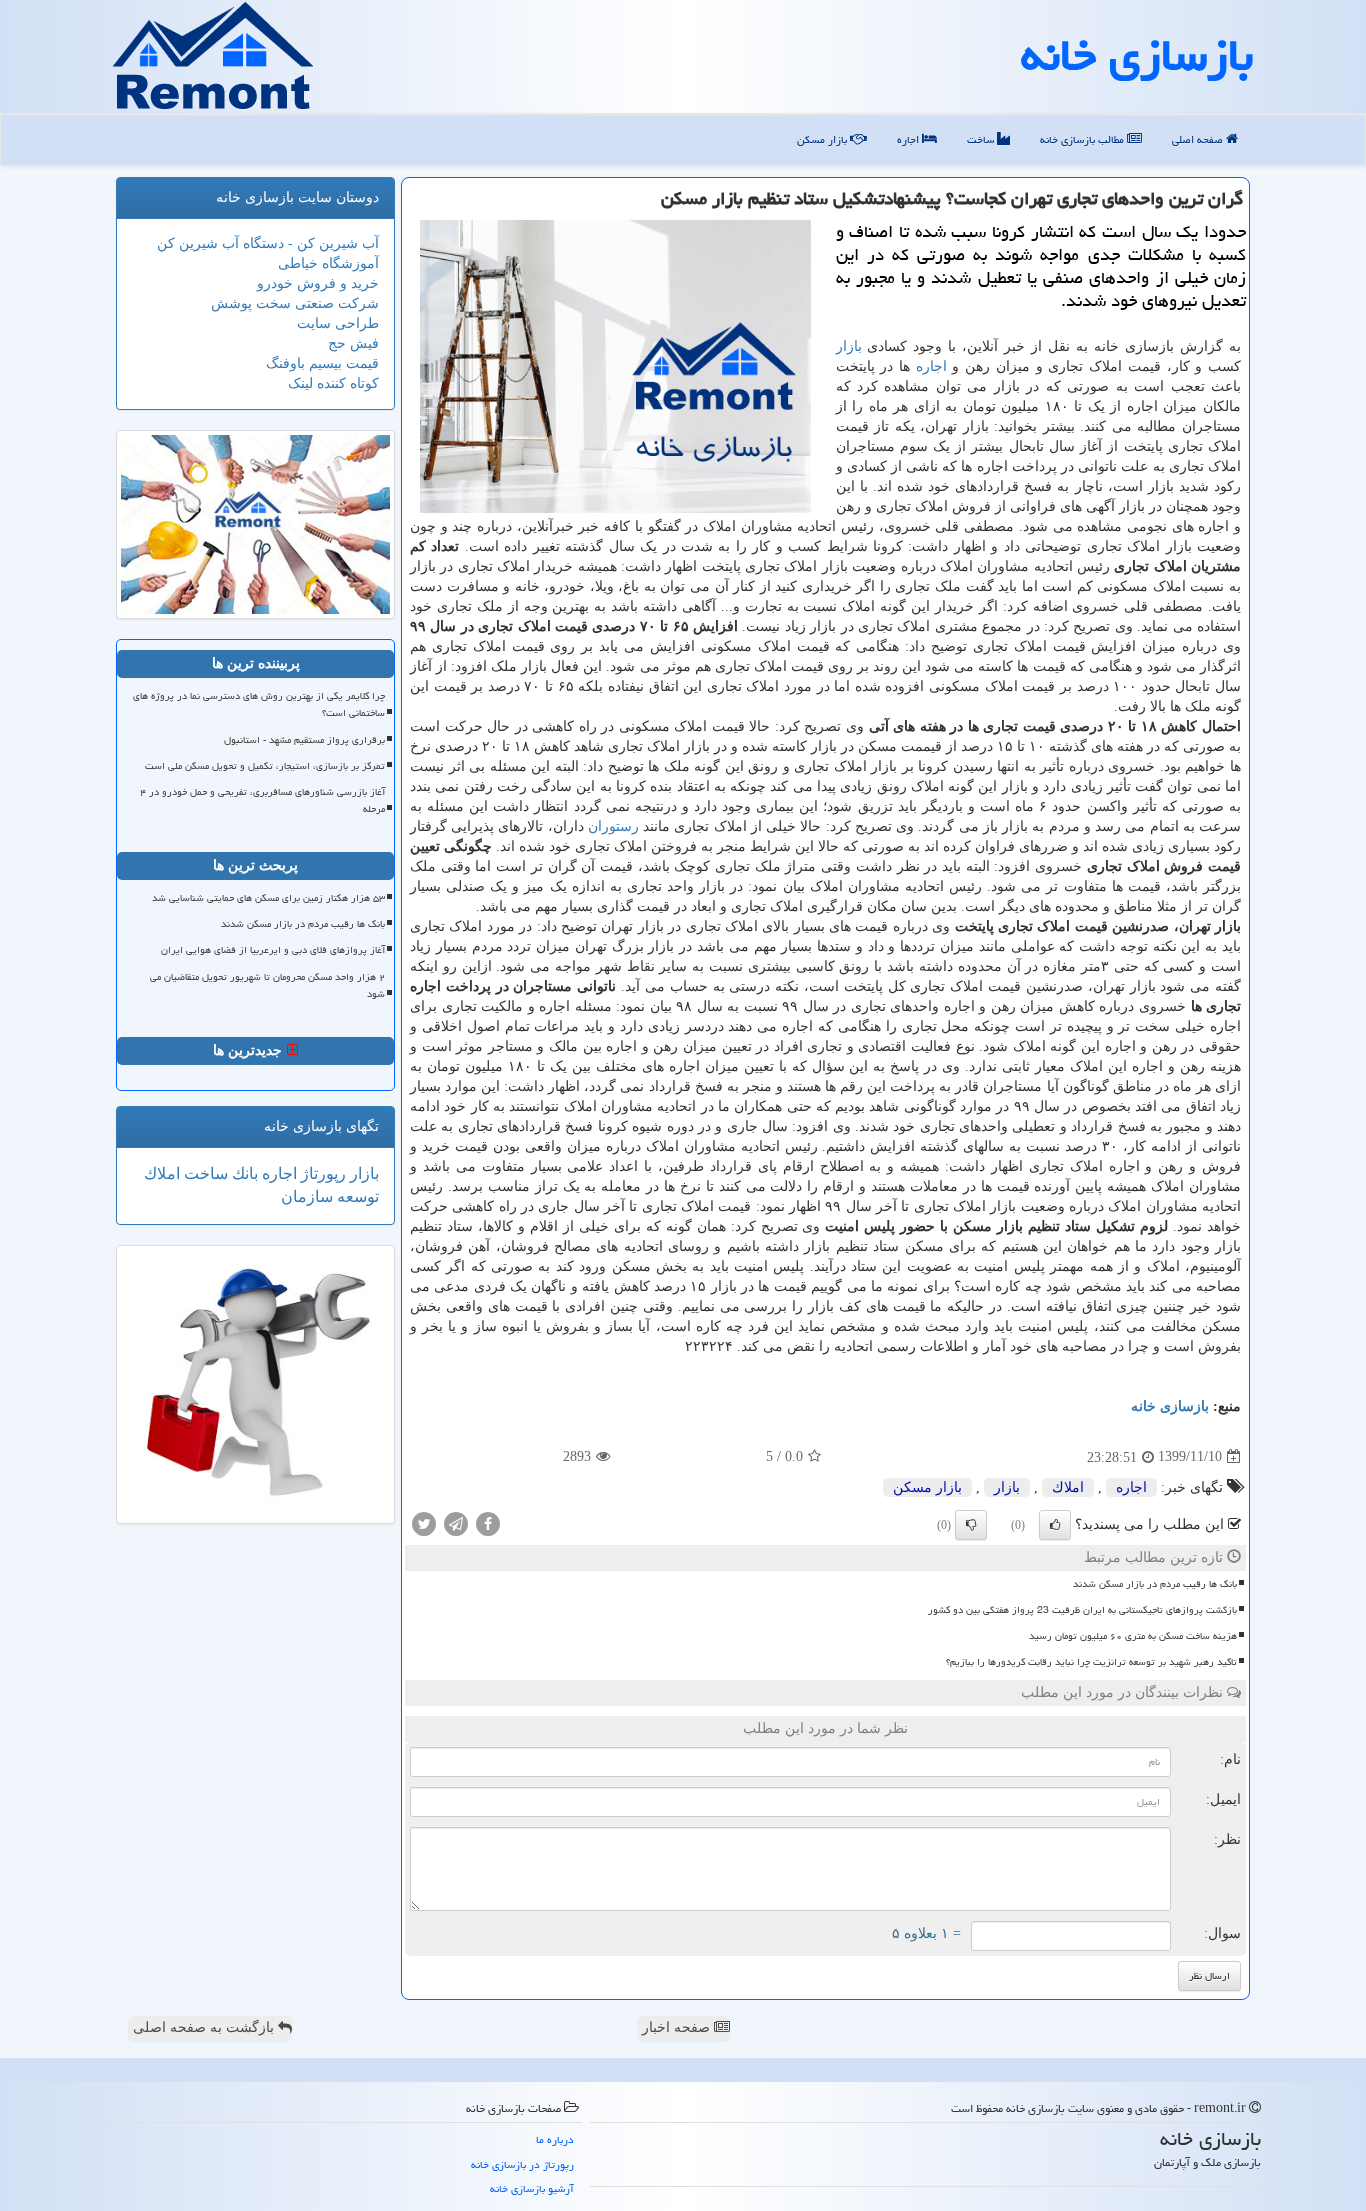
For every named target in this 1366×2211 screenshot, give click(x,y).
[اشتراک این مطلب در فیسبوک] (488, 1522)
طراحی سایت (338, 323)
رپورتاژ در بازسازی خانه (522, 2164)
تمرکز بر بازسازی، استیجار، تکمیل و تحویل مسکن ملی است (265, 766)
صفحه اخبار (678, 2027)
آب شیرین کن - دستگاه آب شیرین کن (268, 243)
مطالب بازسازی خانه (1083, 139)
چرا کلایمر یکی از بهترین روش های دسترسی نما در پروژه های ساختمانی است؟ (259, 704)
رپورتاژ (321, 1173)
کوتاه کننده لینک (333, 383)
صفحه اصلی (1199, 139)
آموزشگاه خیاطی (328, 263)
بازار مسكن (823, 139)
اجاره (909, 139)
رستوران (613, 826)
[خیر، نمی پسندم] (971, 1525)
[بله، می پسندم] (1055, 1525)
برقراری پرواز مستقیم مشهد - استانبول (304, 740)
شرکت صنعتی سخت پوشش (295, 303)
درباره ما (555, 2139)
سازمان (307, 1196)
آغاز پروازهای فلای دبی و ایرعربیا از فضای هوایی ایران (273, 950)
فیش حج (353, 343)
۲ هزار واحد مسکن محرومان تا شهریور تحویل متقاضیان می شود (267, 985)
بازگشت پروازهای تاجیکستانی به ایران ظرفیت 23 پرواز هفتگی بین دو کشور (1082, 1610)
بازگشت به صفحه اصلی (205, 2027)
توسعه (356, 1196)
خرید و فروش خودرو (318, 283)
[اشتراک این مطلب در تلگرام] (456, 1522)
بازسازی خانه (1137, 55)
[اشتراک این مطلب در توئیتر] (424, 1522)
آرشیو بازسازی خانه (532, 2188)
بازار (849, 346)
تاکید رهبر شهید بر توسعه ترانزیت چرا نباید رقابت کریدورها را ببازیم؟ (1091, 1662)
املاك (1068, 1487)
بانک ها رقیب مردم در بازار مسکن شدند (1155, 1584)
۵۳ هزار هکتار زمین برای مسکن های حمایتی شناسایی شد (268, 898)
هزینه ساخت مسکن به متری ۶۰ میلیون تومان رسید (1133, 1636)
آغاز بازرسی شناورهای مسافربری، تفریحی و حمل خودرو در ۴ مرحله (262, 800)
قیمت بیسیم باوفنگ (322, 363)
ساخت (982, 139)
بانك (243, 1173)
